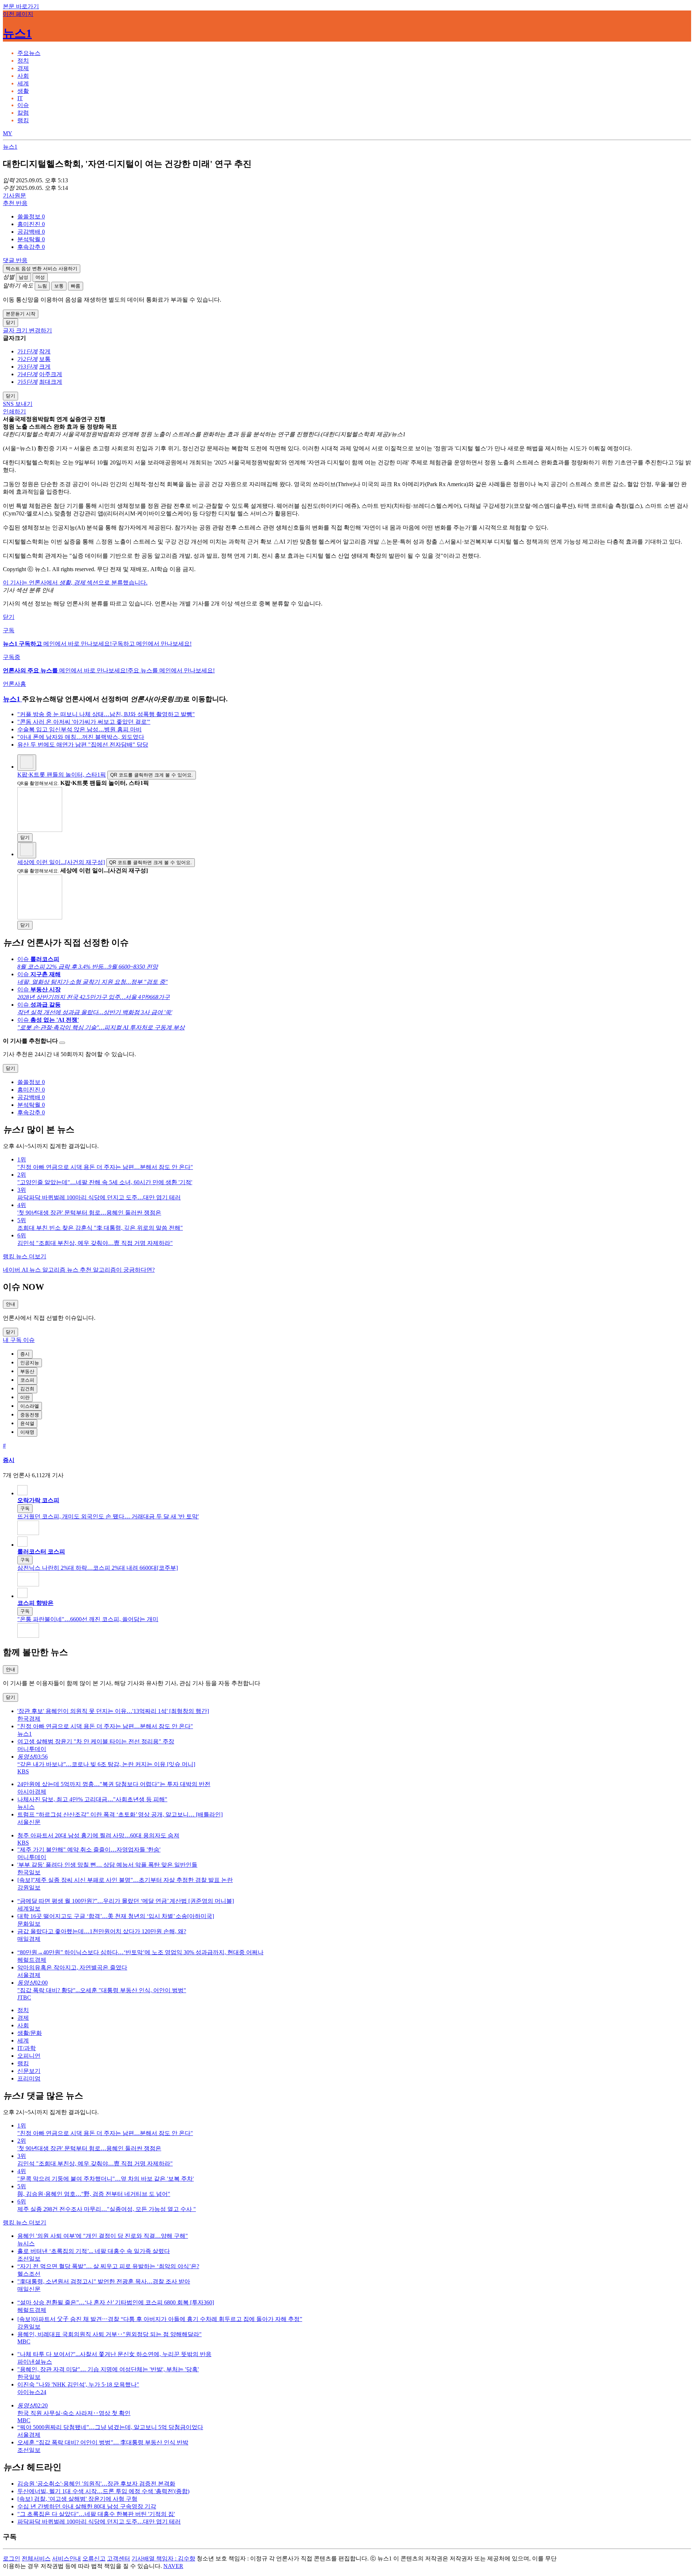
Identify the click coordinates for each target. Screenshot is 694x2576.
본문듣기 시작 (21, 314)
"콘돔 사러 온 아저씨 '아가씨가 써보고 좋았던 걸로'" (84, 722)
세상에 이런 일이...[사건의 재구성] (61, 862)
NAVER (173, 2566)
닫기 (9, 617)
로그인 (12, 2558)
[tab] (29, 53)
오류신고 (94, 2558)
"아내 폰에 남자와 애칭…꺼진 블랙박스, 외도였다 (81, 737)
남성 (23, 277)
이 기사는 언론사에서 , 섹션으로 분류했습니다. (75, 583)
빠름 (76, 286)
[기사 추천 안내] (62, 1043)
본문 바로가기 (21, 6)
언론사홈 (14, 684)
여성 (40, 277)
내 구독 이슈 (19, 1340)
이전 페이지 (18, 14)
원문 (14, 195)
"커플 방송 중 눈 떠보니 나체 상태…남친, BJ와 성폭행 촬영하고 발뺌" (106, 714)
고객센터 (119, 2558)
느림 (42, 286)
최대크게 (51, 382)
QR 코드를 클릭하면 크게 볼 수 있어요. (152, 775)
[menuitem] (354, 217)
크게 (45, 367)
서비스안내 (67, 2558)
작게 (45, 351)
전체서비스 (36, 2558)
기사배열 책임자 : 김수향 (163, 2558)
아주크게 (51, 374)
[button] (31, 216)
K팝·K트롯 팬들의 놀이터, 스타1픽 (62, 775)
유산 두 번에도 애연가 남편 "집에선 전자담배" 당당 (83, 745)
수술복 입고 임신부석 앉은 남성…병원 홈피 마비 (80, 729)
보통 (59, 286)
